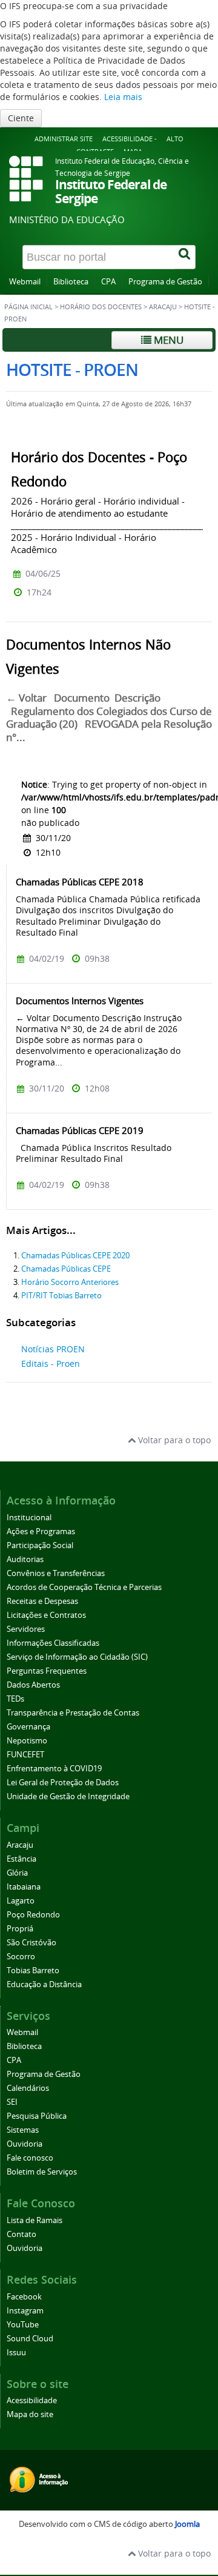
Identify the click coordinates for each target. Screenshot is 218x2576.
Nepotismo (27, 1741)
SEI (12, 2102)
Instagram (25, 2311)
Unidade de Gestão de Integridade (68, 1796)
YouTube (23, 2325)
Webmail (25, 282)
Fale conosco (30, 2158)
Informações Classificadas (53, 1643)
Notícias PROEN (53, 1349)
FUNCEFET (25, 1755)
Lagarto (21, 1901)
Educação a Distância (44, 1984)
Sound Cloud (30, 2339)
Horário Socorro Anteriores (70, 1282)
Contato (21, 2234)
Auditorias (25, 1559)
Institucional (29, 1518)
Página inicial (28, 307)
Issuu (16, 2353)
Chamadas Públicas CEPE (66, 1269)
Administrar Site (64, 139)
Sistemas (23, 2130)
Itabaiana (24, 1887)
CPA (108, 282)
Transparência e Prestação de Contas (73, 1713)
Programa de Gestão (165, 282)
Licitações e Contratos (46, 1615)
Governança (28, 1727)
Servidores (26, 1629)
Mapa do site (30, 2414)
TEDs (15, 1699)
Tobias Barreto (33, 1971)
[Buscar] (185, 257)
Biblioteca (71, 282)
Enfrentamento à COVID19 (54, 1769)
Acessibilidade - (130, 139)
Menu (167, 340)
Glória (17, 1873)
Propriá (20, 1929)
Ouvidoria (25, 2144)
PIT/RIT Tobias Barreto (61, 1296)
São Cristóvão (31, 1943)
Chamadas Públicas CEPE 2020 (75, 1256)
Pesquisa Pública (37, 2116)
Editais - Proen (51, 1363)
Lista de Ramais (35, 2220)
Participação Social (40, 1545)
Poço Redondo (33, 1915)
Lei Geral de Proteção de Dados (63, 1783)
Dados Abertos (33, 1685)
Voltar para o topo (173, 1440)
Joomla (187, 2524)
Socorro (21, 1957)
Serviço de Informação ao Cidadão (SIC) (77, 1657)
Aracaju (163, 307)
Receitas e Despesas (42, 1601)
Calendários (28, 2088)
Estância (21, 1859)
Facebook (24, 2297)
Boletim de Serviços (42, 2172)
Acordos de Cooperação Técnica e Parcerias (84, 1587)
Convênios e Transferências (56, 1573)
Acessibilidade (32, 2400)
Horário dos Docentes (101, 307)
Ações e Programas (41, 1531)
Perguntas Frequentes (47, 1671)
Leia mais (123, 97)
